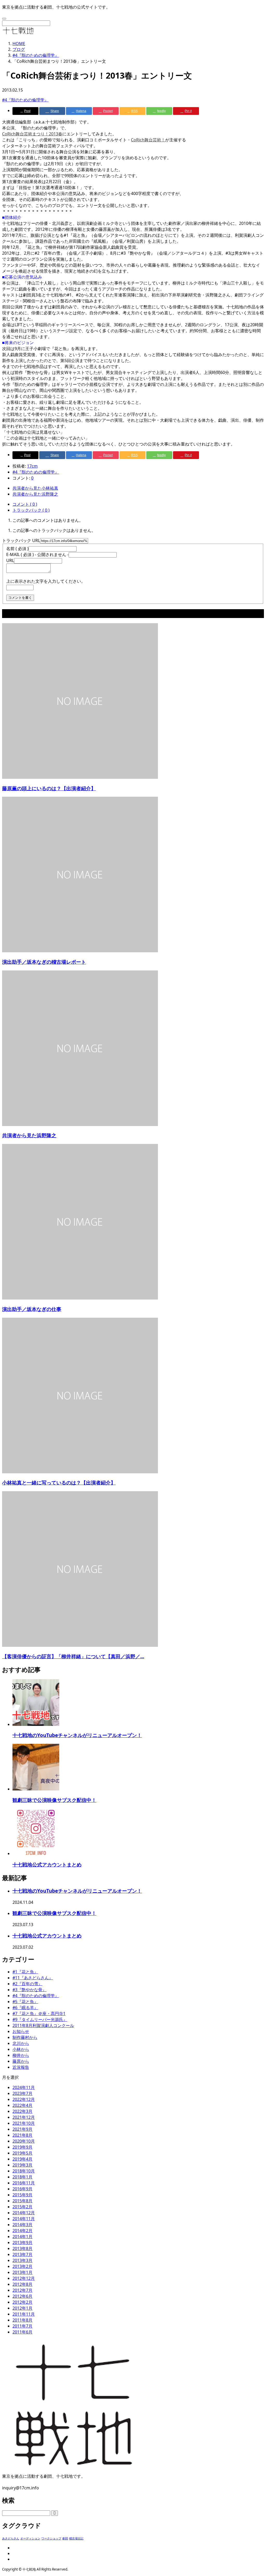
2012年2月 (22, 2302)
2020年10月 (24, 2141)
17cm (32, 466)
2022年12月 (24, 2099)
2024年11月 (24, 2087)
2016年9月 (22, 2189)
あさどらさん (11, 2538)
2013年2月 (22, 2266)
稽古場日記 (76, 2538)
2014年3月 (22, 2225)
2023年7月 (22, 2093)
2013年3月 (22, 2260)
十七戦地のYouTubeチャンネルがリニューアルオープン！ (77, 1735)
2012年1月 (22, 2308)
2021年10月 (24, 2123)
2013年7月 (22, 2254)
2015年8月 (22, 2201)
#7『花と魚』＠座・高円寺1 (39, 2013)
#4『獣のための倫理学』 (25, 100)
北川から (21, 2043)
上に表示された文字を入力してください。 (46, 581)
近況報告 (21, 2067)
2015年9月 (22, 2195)
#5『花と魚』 (25, 2002)
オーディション (30, 2538)
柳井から (21, 2055)
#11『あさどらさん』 (33, 1978)
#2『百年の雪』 (27, 1984)
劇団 (65, 2538)
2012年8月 (22, 2284)
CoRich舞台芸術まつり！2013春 (32, 134)
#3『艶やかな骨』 (29, 1990)
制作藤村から (25, 2037)
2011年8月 (22, 2320)
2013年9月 (22, 2242)
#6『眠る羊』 (25, 2008)
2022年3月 (22, 2111)
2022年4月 (22, 2105)
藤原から (21, 2061)
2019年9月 (22, 2147)
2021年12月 (24, 2117)
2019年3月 (22, 2165)
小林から (21, 2049)
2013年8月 (22, 2248)
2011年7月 (22, 2326)
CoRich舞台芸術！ (148, 140)
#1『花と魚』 (25, 1972)
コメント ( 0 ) (25, 504)
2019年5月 (22, 2153)
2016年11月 (24, 2183)
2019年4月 (22, 2159)
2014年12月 (24, 2213)
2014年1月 (22, 2237)
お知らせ (21, 2031)
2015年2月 (22, 2207)
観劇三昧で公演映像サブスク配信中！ (54, 1800)
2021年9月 (22, 2129)
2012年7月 (22, 2290)
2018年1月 (22, 2177)
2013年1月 (22, 2272)
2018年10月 (24, 2171)
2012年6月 (22, 2296)
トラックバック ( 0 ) (31, 510)
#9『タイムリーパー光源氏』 (40, 2019)
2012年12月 (24, 2278)
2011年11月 (24, 2314)
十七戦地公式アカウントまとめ (47, 1865)
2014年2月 (22, 2231)
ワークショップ (51, 2538)
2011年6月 (22, 2332)
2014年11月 (24, 2219)
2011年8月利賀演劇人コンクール (43, 2025)
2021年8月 (22, 2135)
